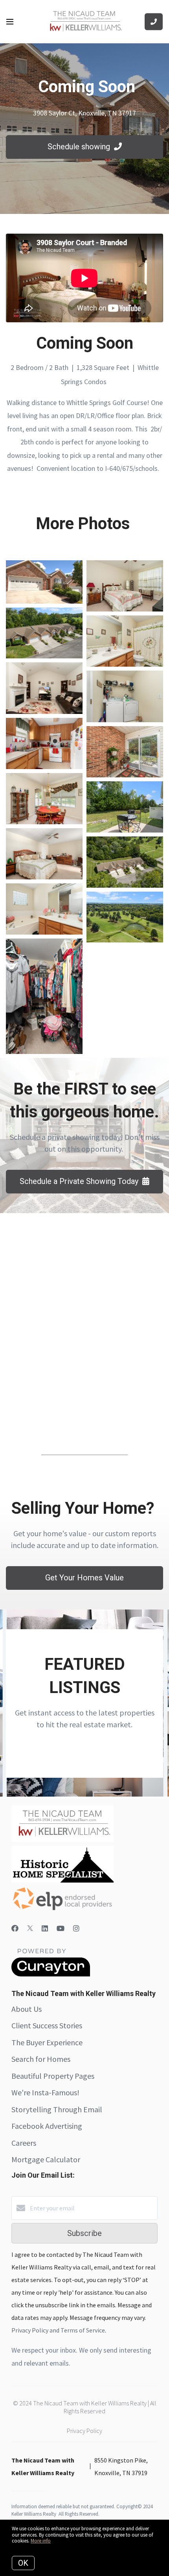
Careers (24, 2143)
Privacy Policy (84, 2431)
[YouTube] (61, 1928)
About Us (27, 2009)
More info (41, 2541)
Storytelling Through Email (57, 2109)
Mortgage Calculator (46, 2159)
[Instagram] (76, 1928)
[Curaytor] (51, 1974)
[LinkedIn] (45, 1928)
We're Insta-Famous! (45, 2092)
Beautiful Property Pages (53, 2076)
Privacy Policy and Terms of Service (58, 2330)
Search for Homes (41, 2059)
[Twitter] (30, 1928)
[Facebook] (15, 1928)
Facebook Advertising (47, 2126)
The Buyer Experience (47, 2042)
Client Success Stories (47, 2025)
